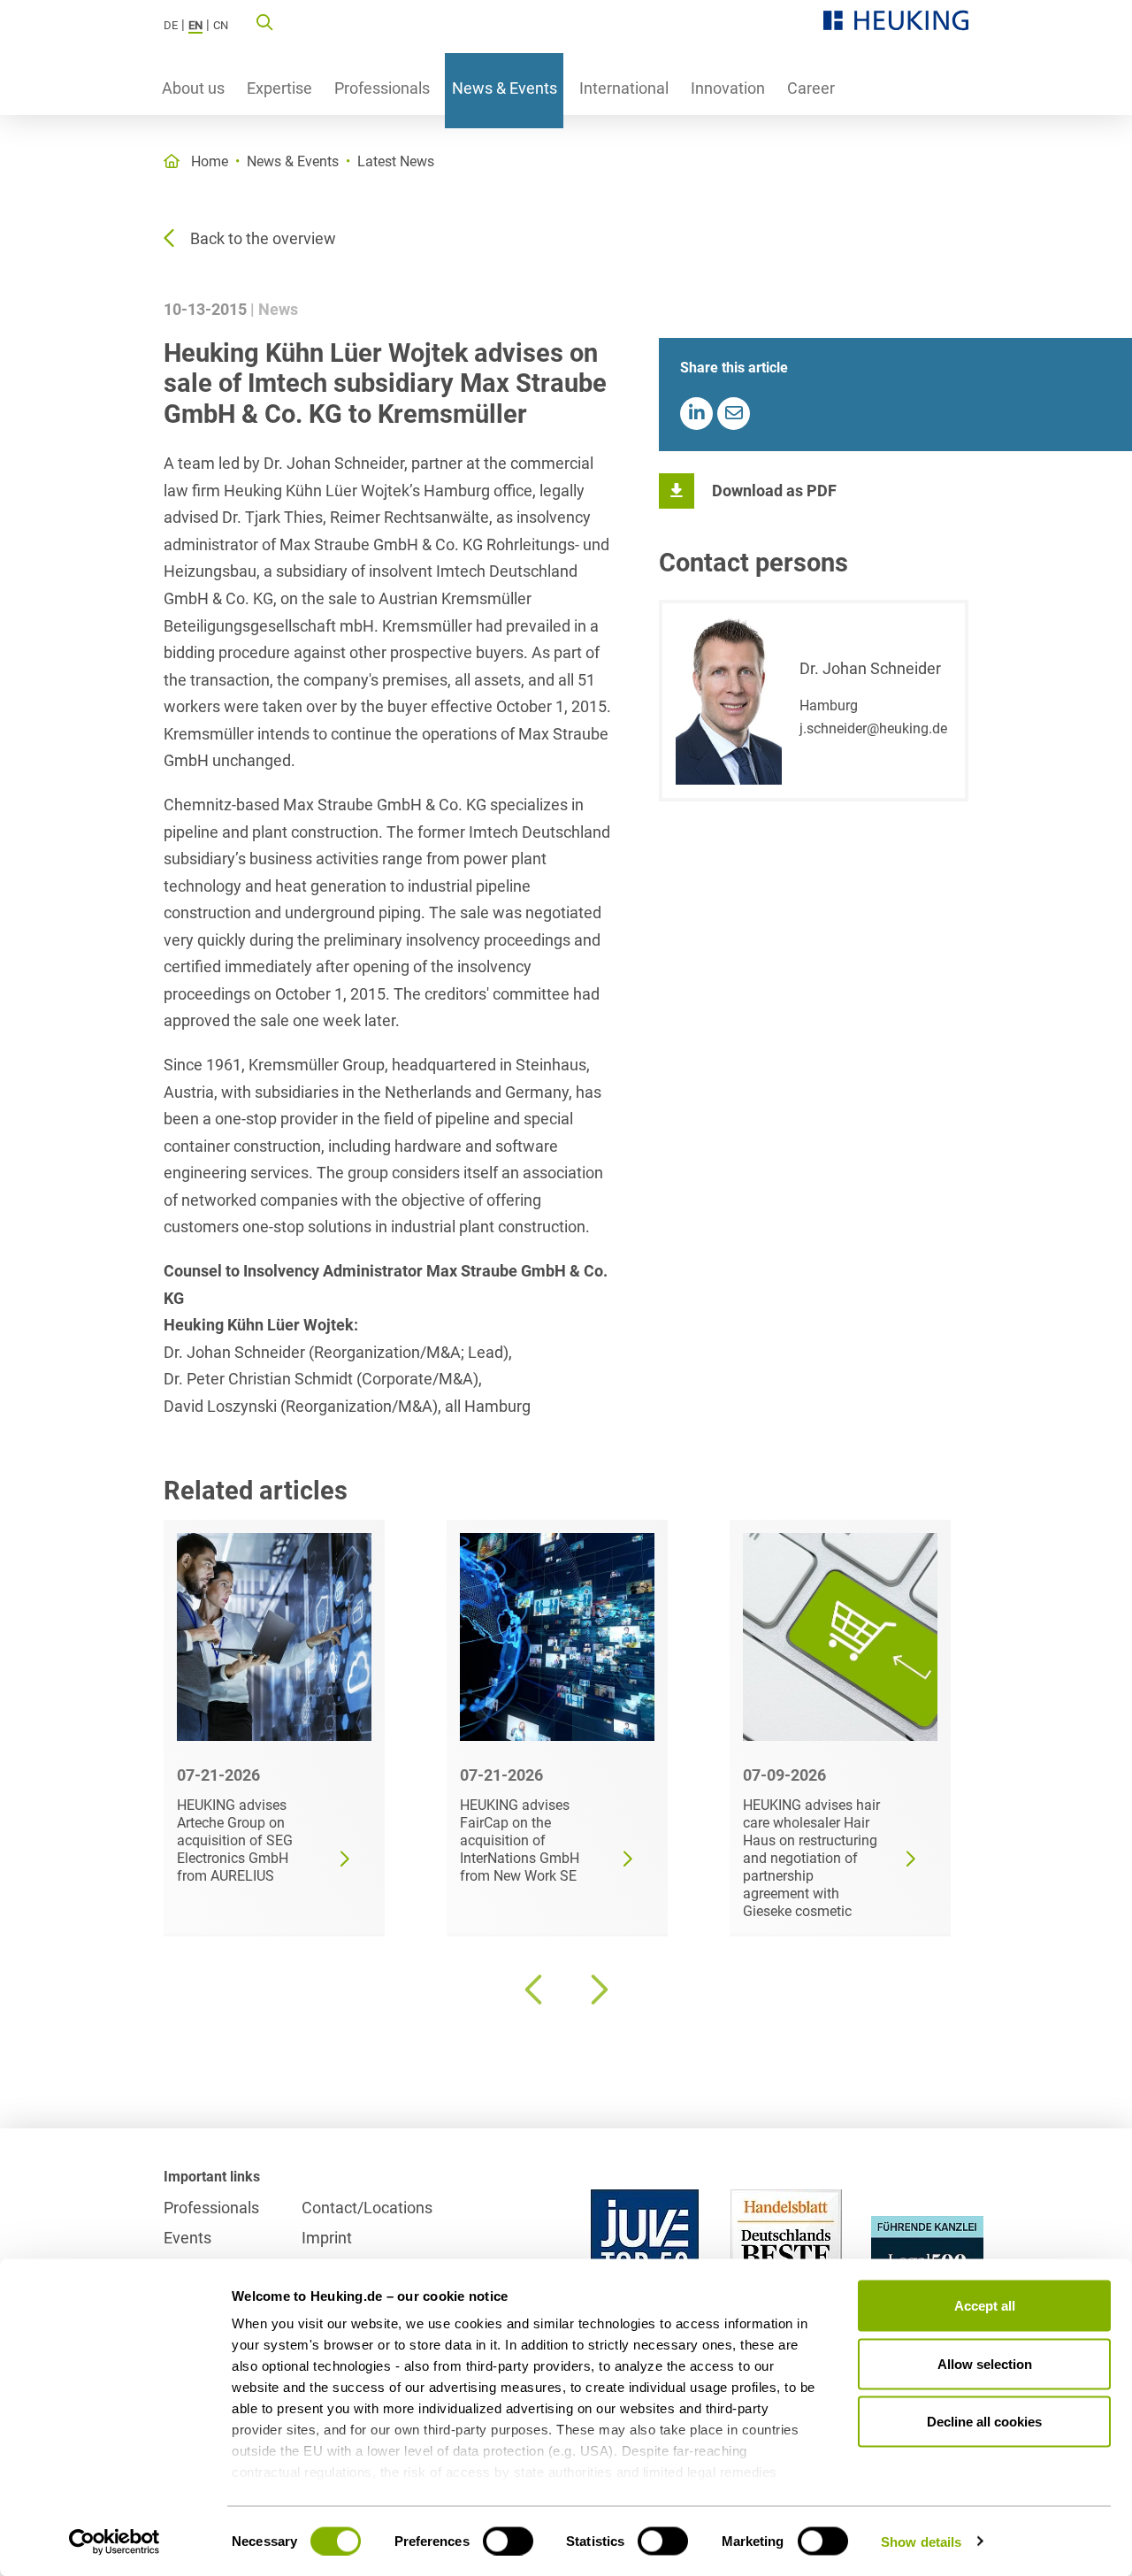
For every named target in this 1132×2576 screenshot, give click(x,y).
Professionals (382, 88)
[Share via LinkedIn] (696, 414)
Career (811, 88)
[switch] (508, 2541)
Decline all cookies (984, 2422)
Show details (921, 2541)
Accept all (985, 2306)
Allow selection (985, 2363)
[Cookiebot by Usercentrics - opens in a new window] (115, 2541)
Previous (535, 1989)
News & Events (505, 88)
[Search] (264, 21)
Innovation (728, 88)
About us (193, 88)
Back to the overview (263, 238)
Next (597, 1989)
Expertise (279, 88)
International (624, 88)
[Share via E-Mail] (734, 414)
